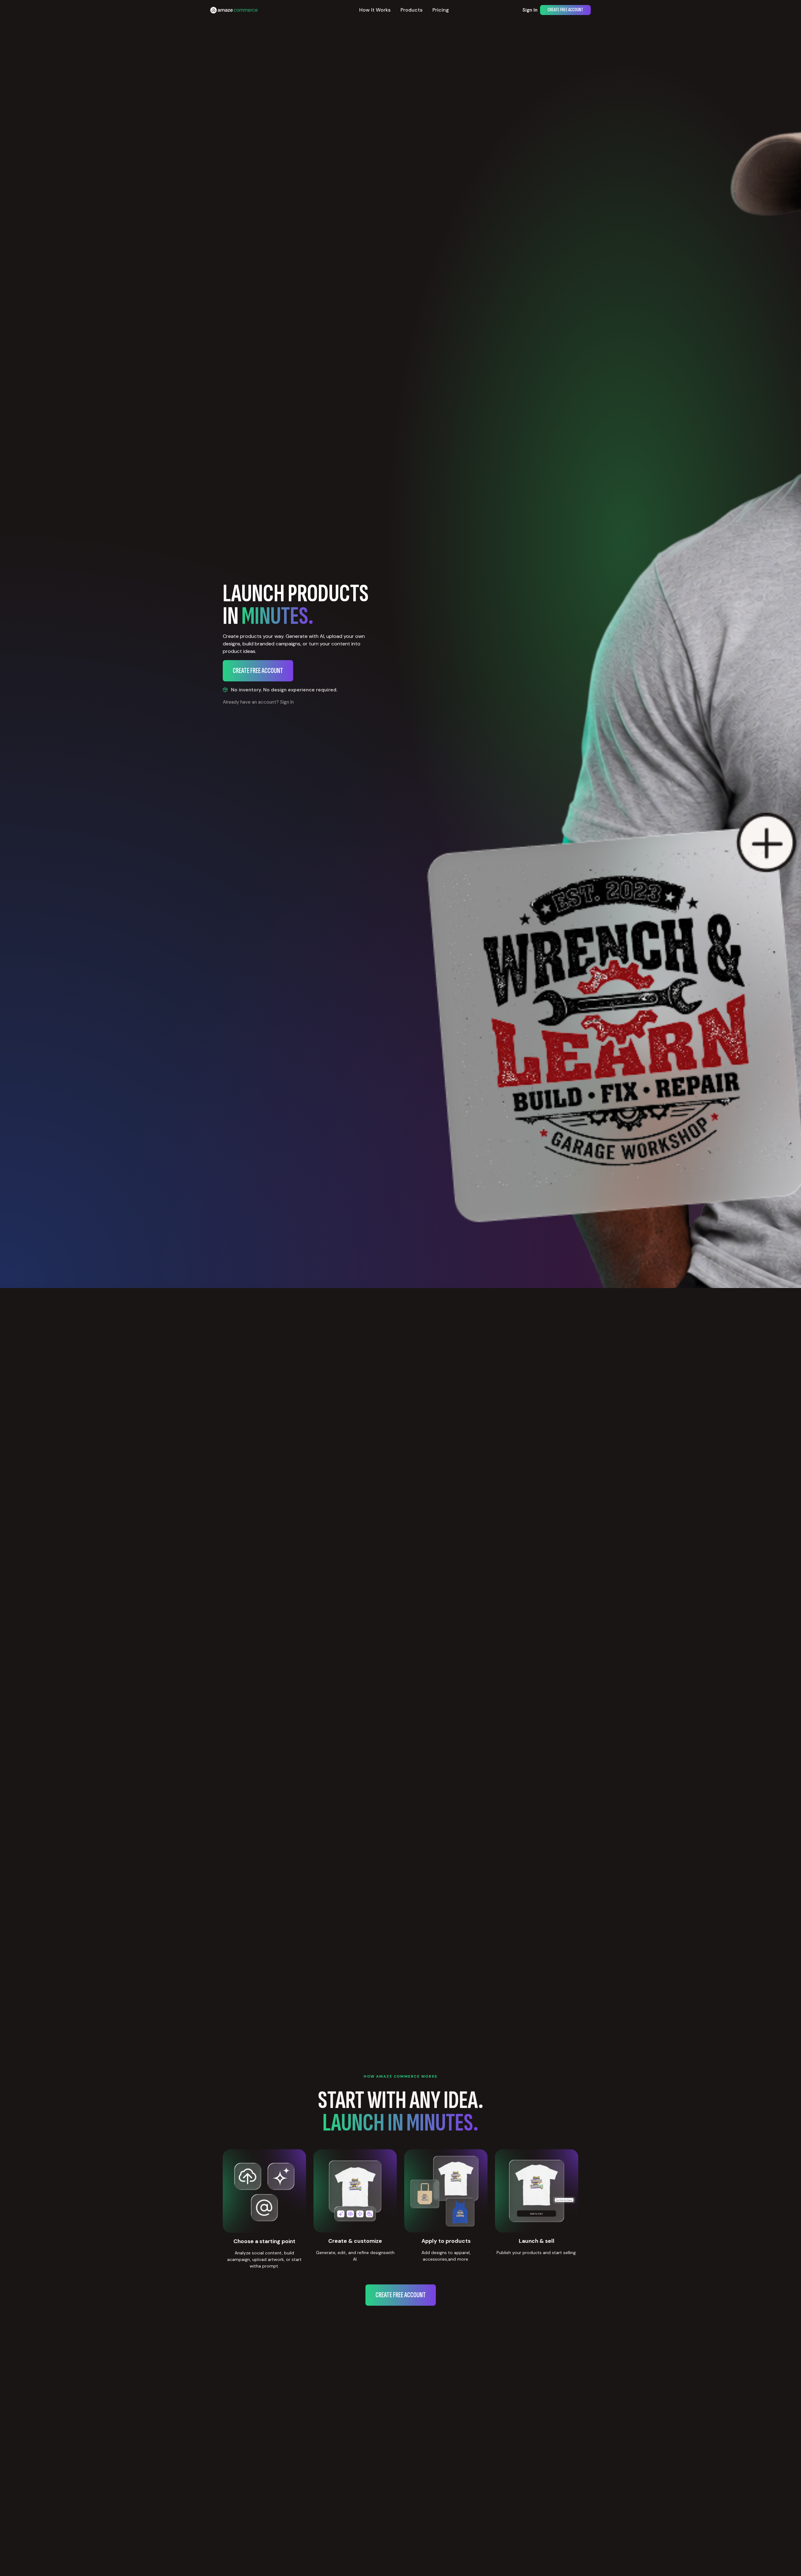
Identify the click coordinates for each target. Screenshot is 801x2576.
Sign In (530, 10)
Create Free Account (565, 10)
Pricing (441, 10)
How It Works (375, 10)
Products (411, 10)
